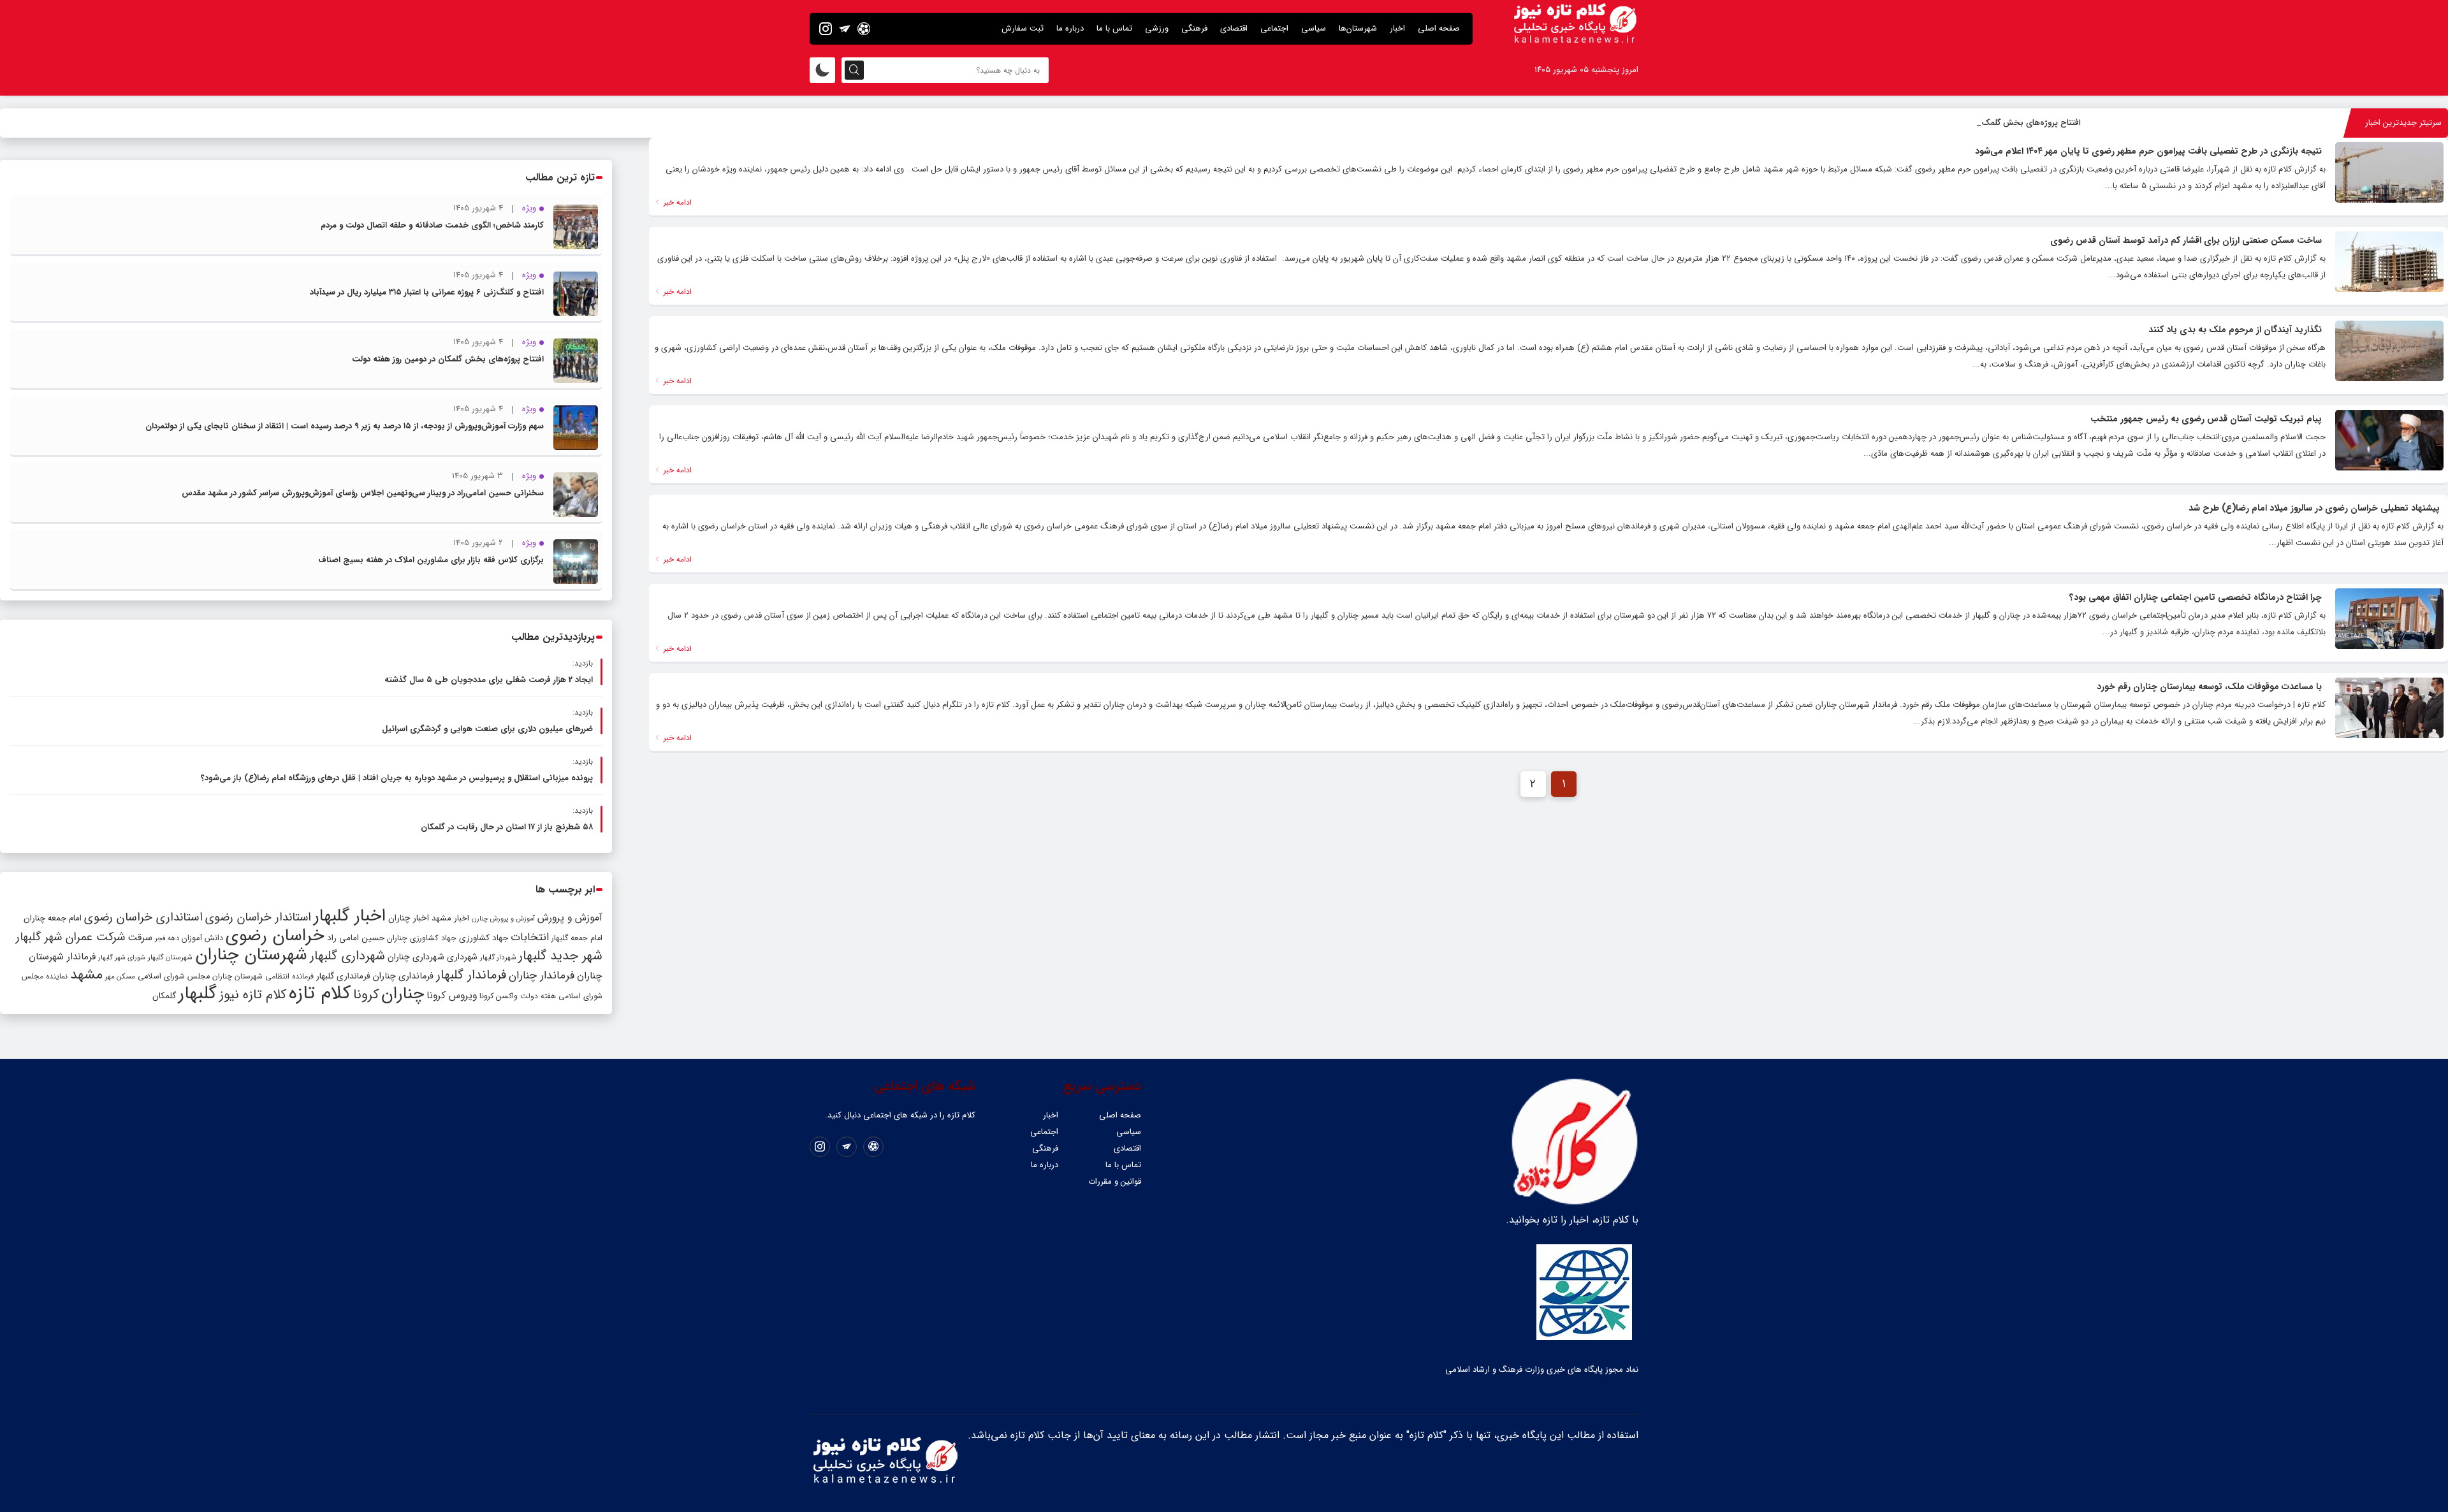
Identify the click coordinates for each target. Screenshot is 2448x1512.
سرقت (140, 938)
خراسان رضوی (275, 936)
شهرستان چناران (251, 955)
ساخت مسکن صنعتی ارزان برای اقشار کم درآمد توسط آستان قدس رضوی (2186, 240)
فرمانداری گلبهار (343, 976)
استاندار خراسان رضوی (258, 918)
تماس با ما (1114, 28)
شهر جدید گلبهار (560, 956)
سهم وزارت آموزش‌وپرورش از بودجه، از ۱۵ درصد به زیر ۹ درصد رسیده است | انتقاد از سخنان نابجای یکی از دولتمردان (345, 426)
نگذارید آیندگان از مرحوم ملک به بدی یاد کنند (2235, 330)
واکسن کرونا (499, 996)
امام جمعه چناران (53, 918)
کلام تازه (320, 993)
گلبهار (198, 994)
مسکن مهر (120, 977)
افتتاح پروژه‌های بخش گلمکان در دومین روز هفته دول (1987, 123)
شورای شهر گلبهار (122, 958)
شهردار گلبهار (498, 957)
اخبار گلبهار (350, 916)
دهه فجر (167, 938)
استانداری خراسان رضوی (143, 918)
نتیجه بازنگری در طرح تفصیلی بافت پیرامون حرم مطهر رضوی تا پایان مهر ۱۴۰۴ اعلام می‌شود (2148, 151)
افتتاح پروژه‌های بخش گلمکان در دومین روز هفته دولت (448, 359)
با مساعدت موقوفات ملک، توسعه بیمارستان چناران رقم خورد (2209, 687)
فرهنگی (1194, 28)
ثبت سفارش (1023, 28)
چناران (403, 994)
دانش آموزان (202, 938)
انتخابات (530, 937)
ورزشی (1157, 28)
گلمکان (164, 996)
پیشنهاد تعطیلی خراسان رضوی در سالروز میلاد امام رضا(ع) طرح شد (2314, 508)
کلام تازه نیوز (253, 995)
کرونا (366, 995)
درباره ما (1070, 28)
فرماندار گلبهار (471, 975)
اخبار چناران (409, 918)
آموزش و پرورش (570, 918)
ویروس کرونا (452, 995)
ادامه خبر (676, 202)
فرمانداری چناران (403, 976)
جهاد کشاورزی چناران (422, 938)
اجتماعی (1274, 28)
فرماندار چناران (542, 976)
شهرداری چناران (416, 957)
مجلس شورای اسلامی (174, 977)
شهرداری (462, 957)
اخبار (1397, 28)
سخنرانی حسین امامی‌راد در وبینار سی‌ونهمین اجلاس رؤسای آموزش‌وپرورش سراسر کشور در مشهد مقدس (363, 493)
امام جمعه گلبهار (577, 938)
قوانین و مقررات (1115, 1181)
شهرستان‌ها (1358, 28)
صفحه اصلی (1439, 28)
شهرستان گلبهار (170, 957)
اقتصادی (1234, 28)
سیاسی (1314, 28)
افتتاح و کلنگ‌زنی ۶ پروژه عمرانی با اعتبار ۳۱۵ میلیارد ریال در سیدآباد (427, 292)
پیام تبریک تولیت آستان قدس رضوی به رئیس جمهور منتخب (2206, 419)
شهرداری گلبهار (347, 956)
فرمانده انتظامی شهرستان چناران (263, 976)
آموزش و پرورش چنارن (503, 919)
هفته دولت (538, 996)
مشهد (86, 975)
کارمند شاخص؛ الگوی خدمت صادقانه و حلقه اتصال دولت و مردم (432, 225)
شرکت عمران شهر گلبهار (70, 937)
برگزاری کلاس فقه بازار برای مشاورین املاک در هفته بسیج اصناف (431, 560)
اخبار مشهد (450, 918)
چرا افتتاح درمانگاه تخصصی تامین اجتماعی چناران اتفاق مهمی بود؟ (2196, 597)
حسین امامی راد (356, 938)
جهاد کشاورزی (484, 938)
